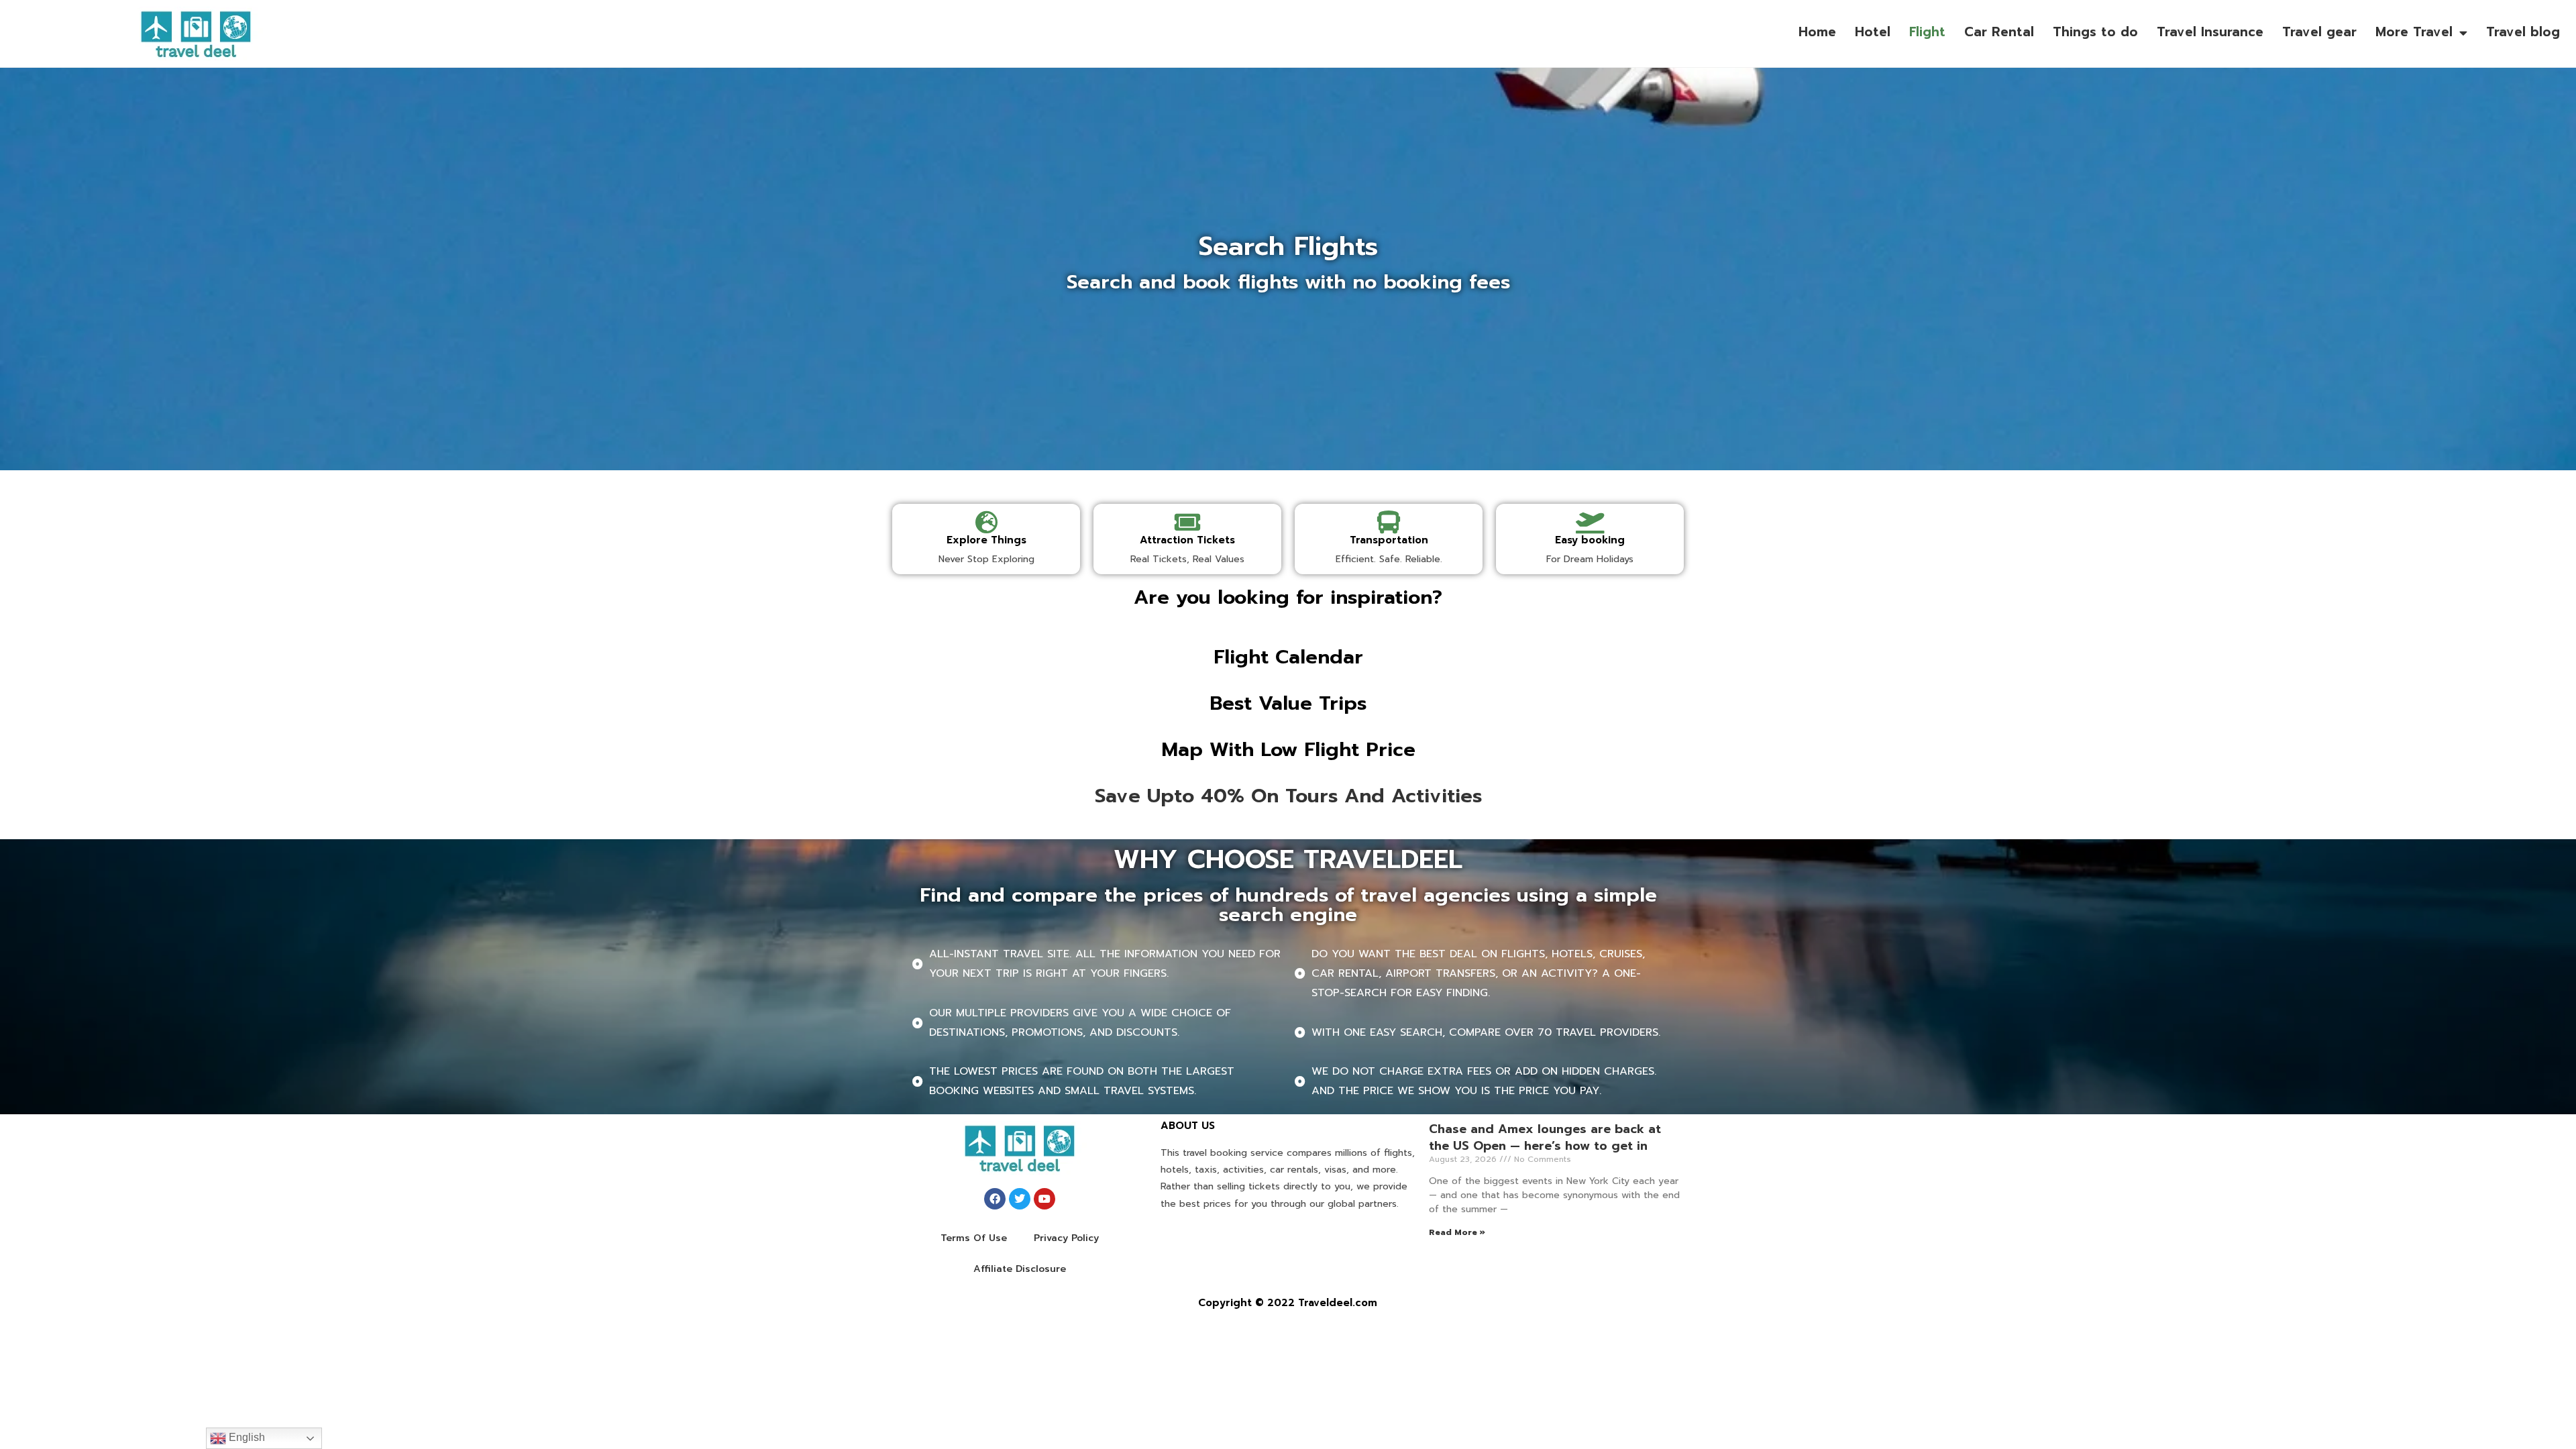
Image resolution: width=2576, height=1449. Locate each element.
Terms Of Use (974, 1238)
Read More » (1457, 1232)
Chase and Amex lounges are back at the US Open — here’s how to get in (1545, 1137)
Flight (1927, 32)
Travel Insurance (2210, 32)
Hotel (1873, 32)
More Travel (2414, 32)
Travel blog (2523, 32)
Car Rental (1999, 32)
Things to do (2095, 32)
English (246, 1437)
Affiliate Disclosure (1020, 1269)
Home (1817, 32)
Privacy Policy (1066, 1238)
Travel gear (2319, 32)
